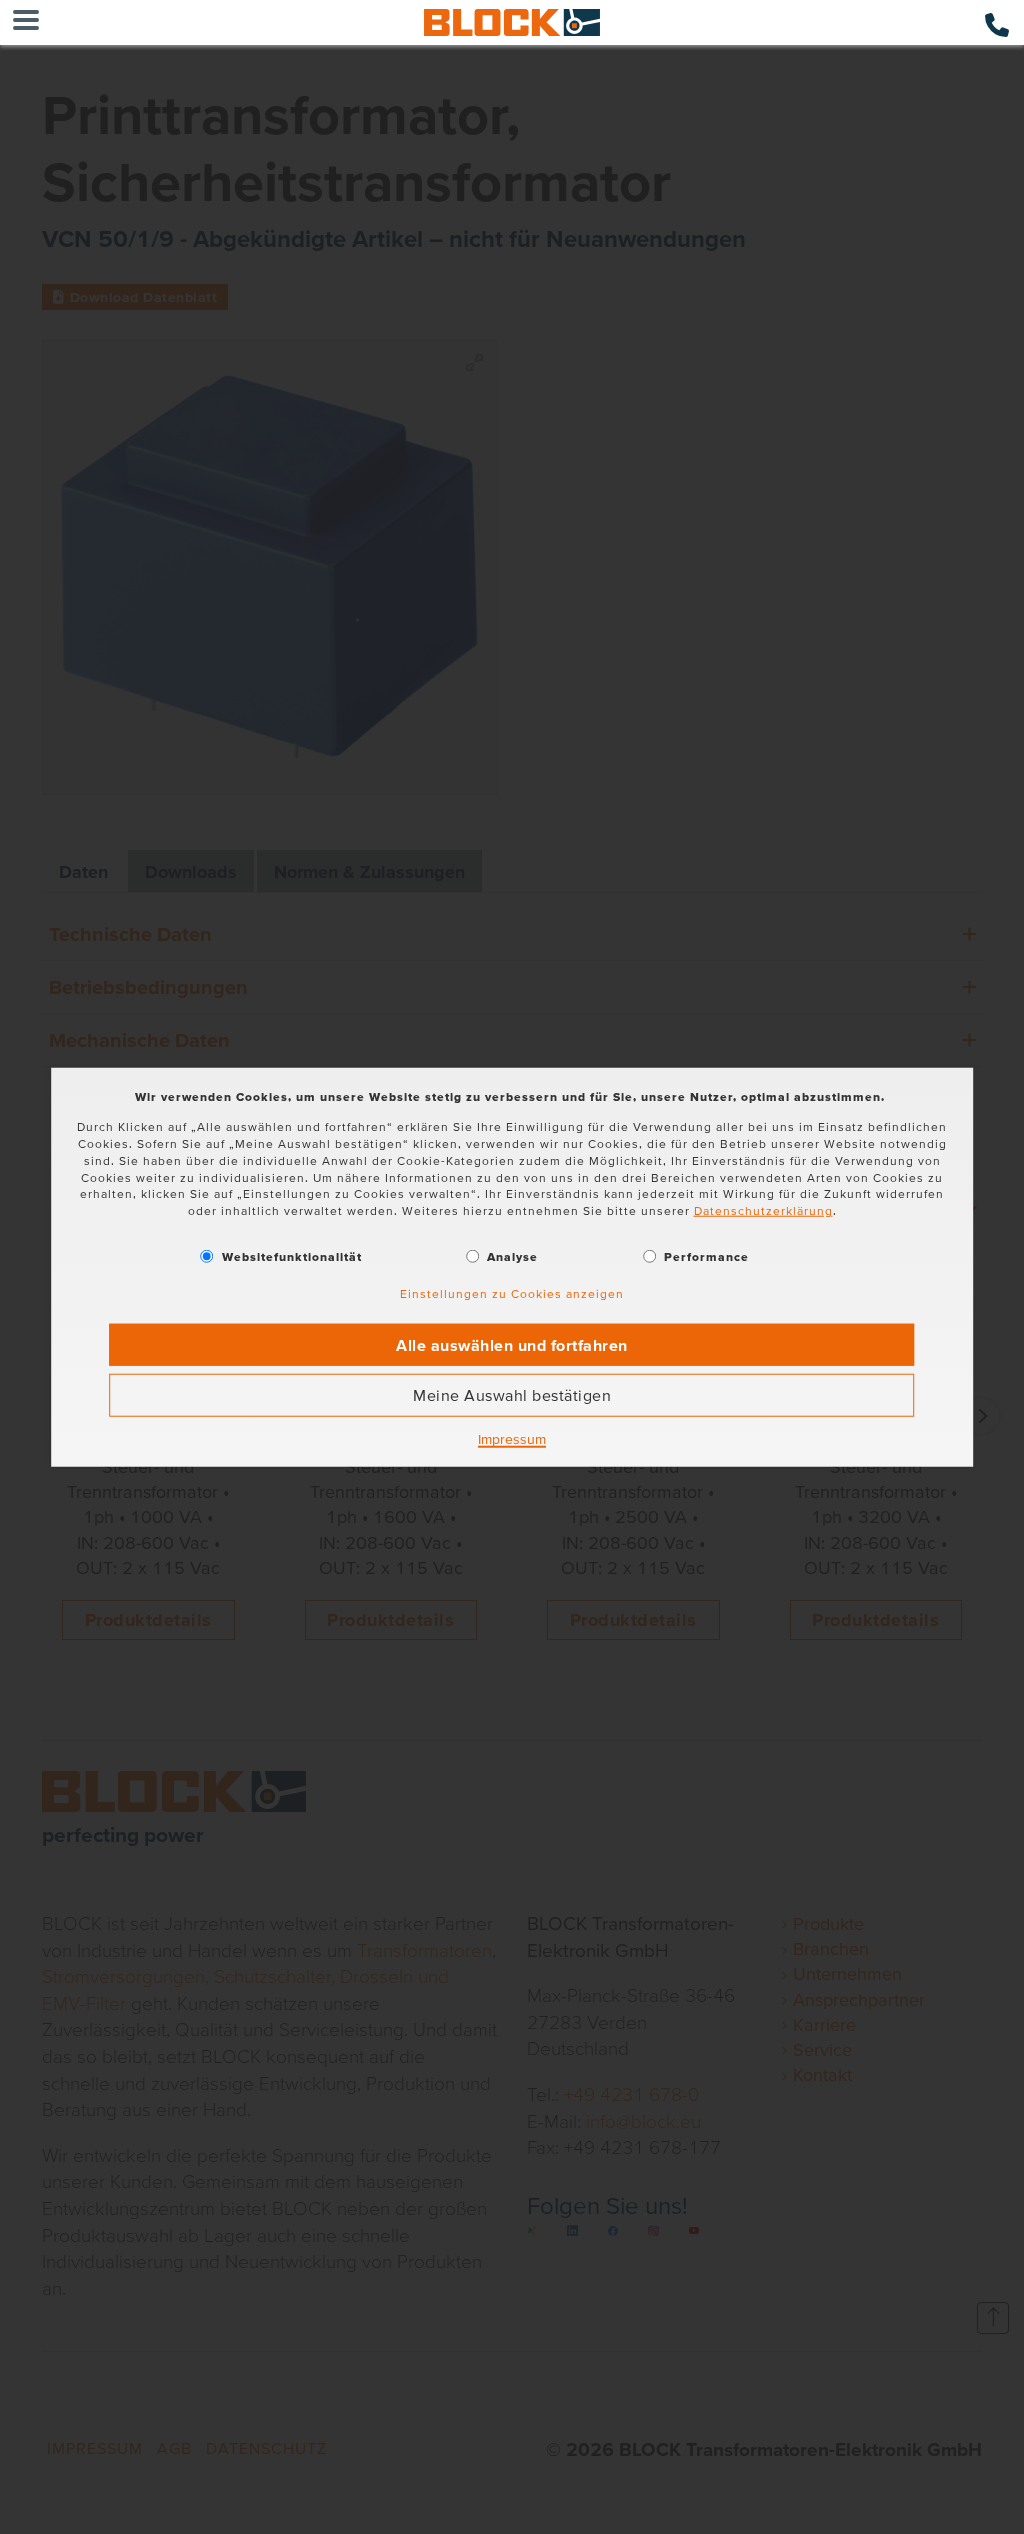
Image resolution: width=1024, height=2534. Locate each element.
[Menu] (26, 22)
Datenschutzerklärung (763, 1210)
